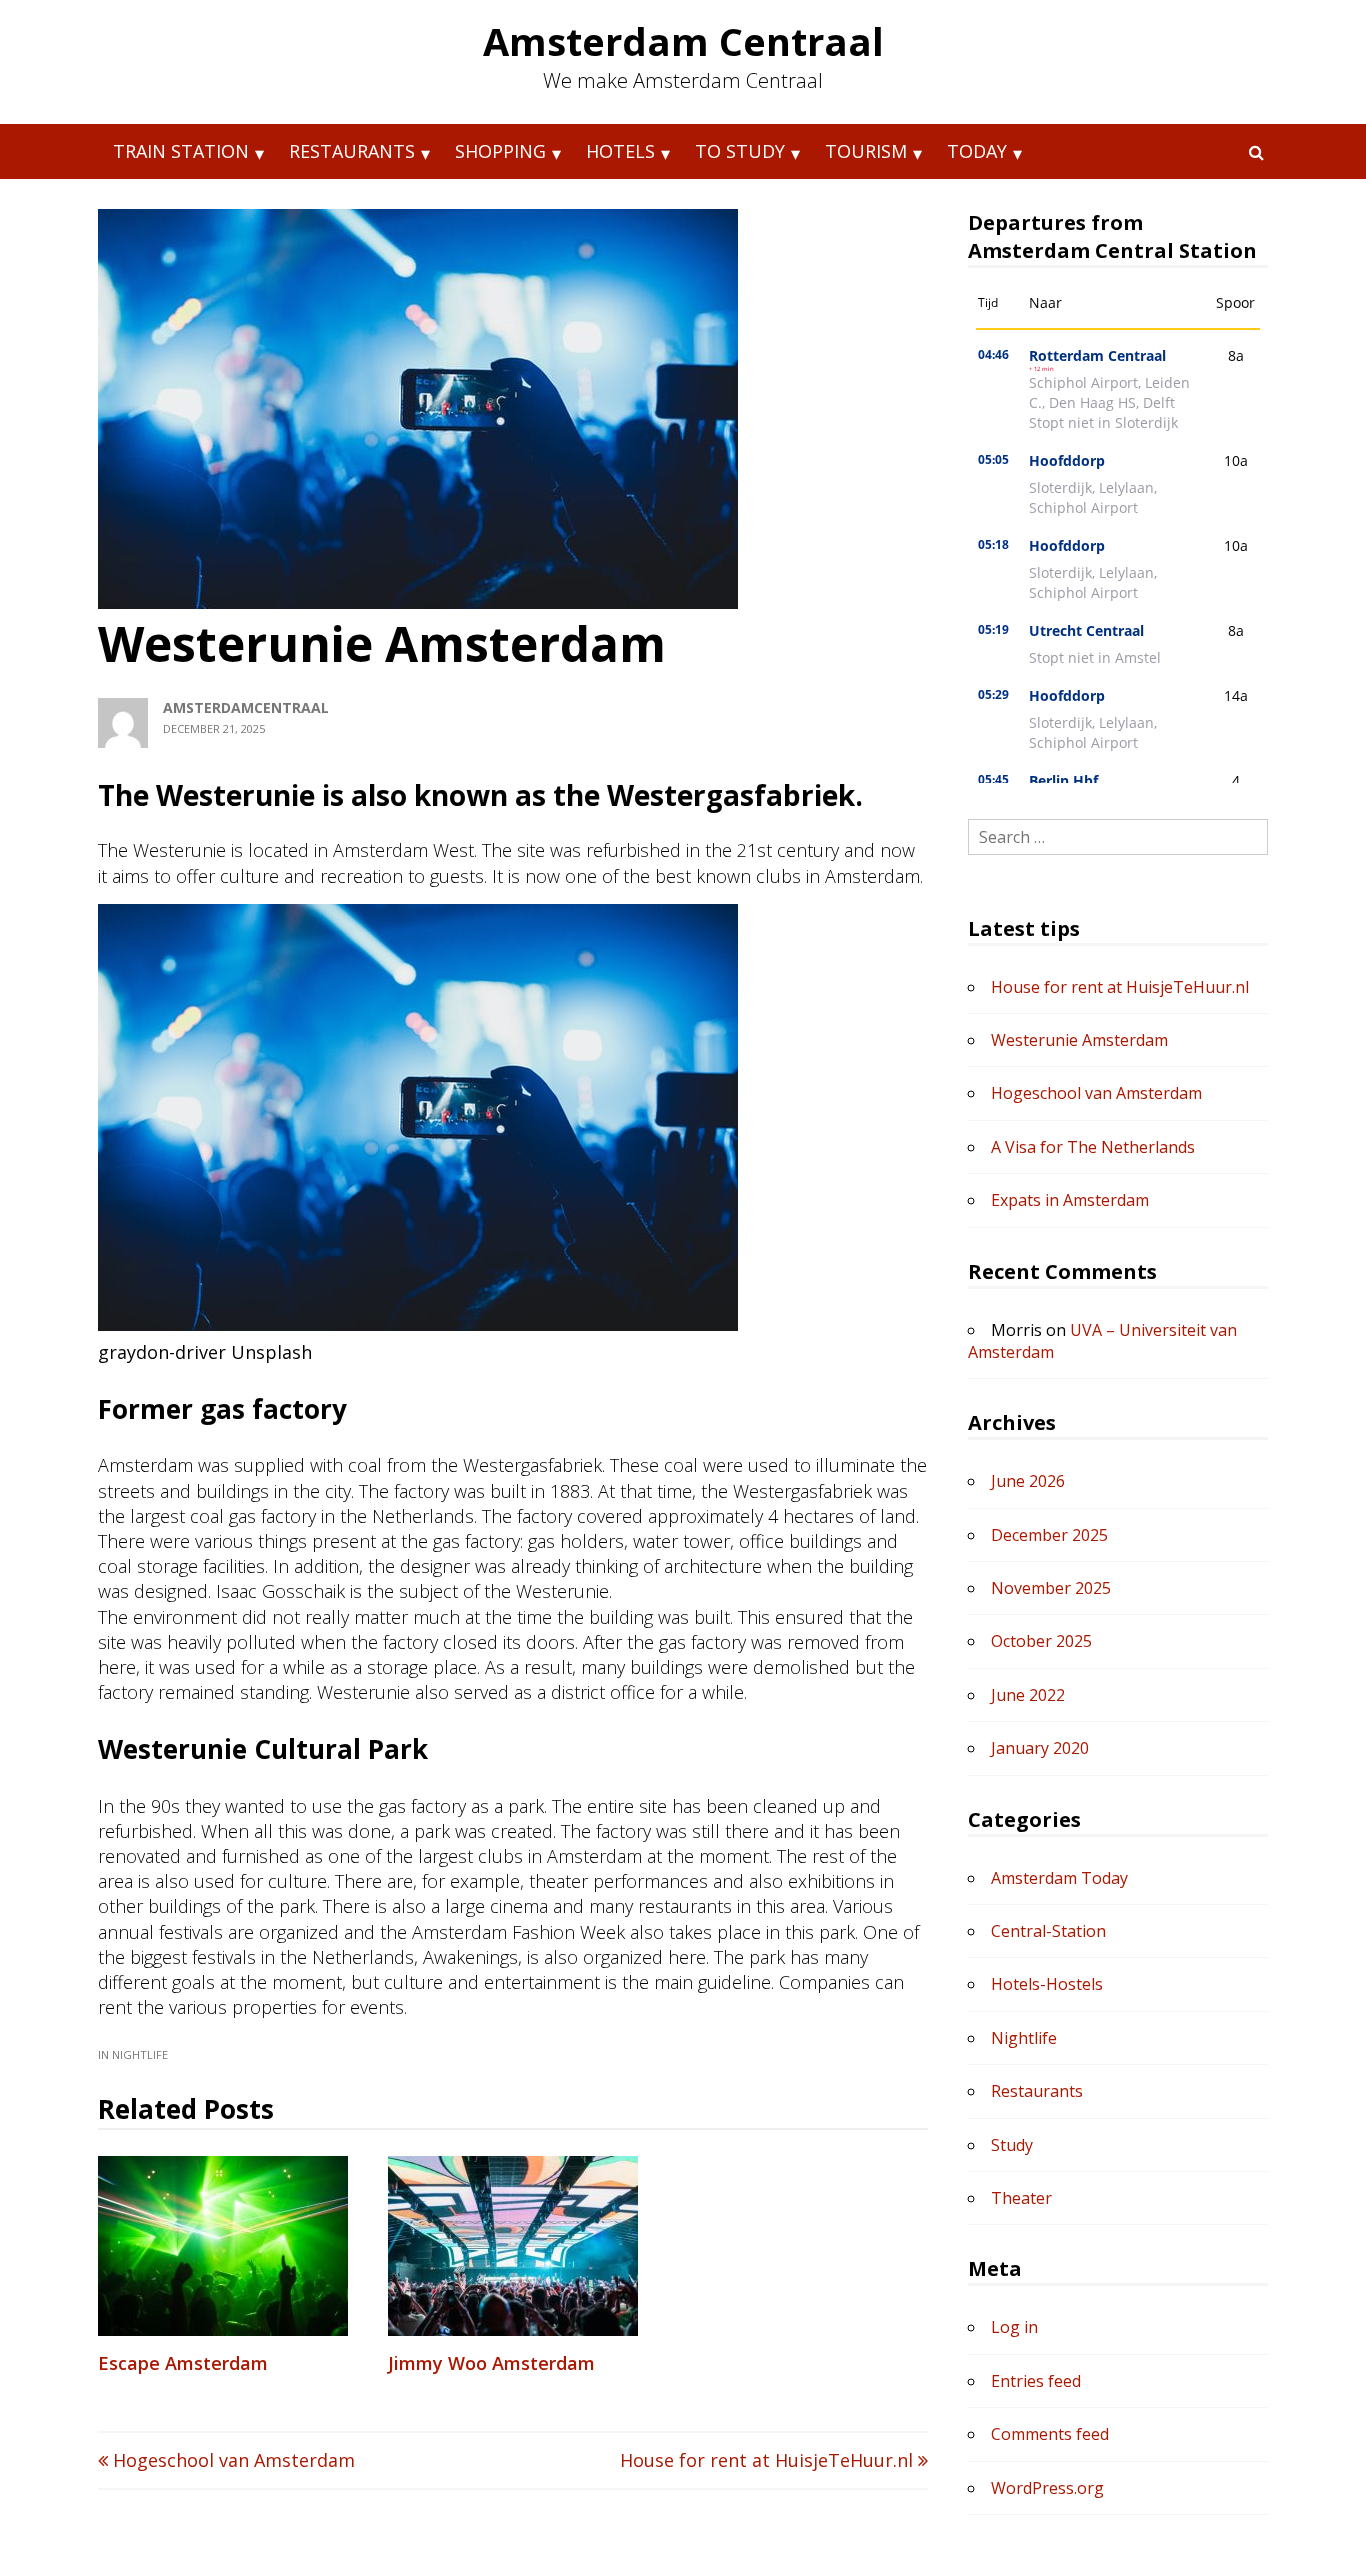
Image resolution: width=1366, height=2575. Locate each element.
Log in (1014, 2327)
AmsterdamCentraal (246, 707)
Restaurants (352, 151)
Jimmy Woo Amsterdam (491, 2363)
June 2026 (1028, 1481)
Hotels (620, 151)
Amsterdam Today (1059, 1878)
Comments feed (1050, 2434)
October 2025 (1041, 1641)
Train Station (181, 151)
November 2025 (1051, 1588)
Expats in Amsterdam (1070, 1200)
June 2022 (1028, 1695)
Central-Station (1048, 1931)
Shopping (500, 151)
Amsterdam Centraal (683, 41)
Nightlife (140, 2054)
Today (977, 151)
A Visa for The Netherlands (1093, 1147)
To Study (740, 151)
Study (1012, 2145)
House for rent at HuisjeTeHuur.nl (769, 2460)
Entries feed (1036, 2381)
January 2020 (1040, 1748)
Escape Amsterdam (183, 2363)
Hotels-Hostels (1047, 1984)
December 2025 (1049, 1535)
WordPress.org (1047, 2488)
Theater (1021, 2198)
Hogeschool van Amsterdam (231, 2460)
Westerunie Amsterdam (1079, 1040)
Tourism (866, 151)
